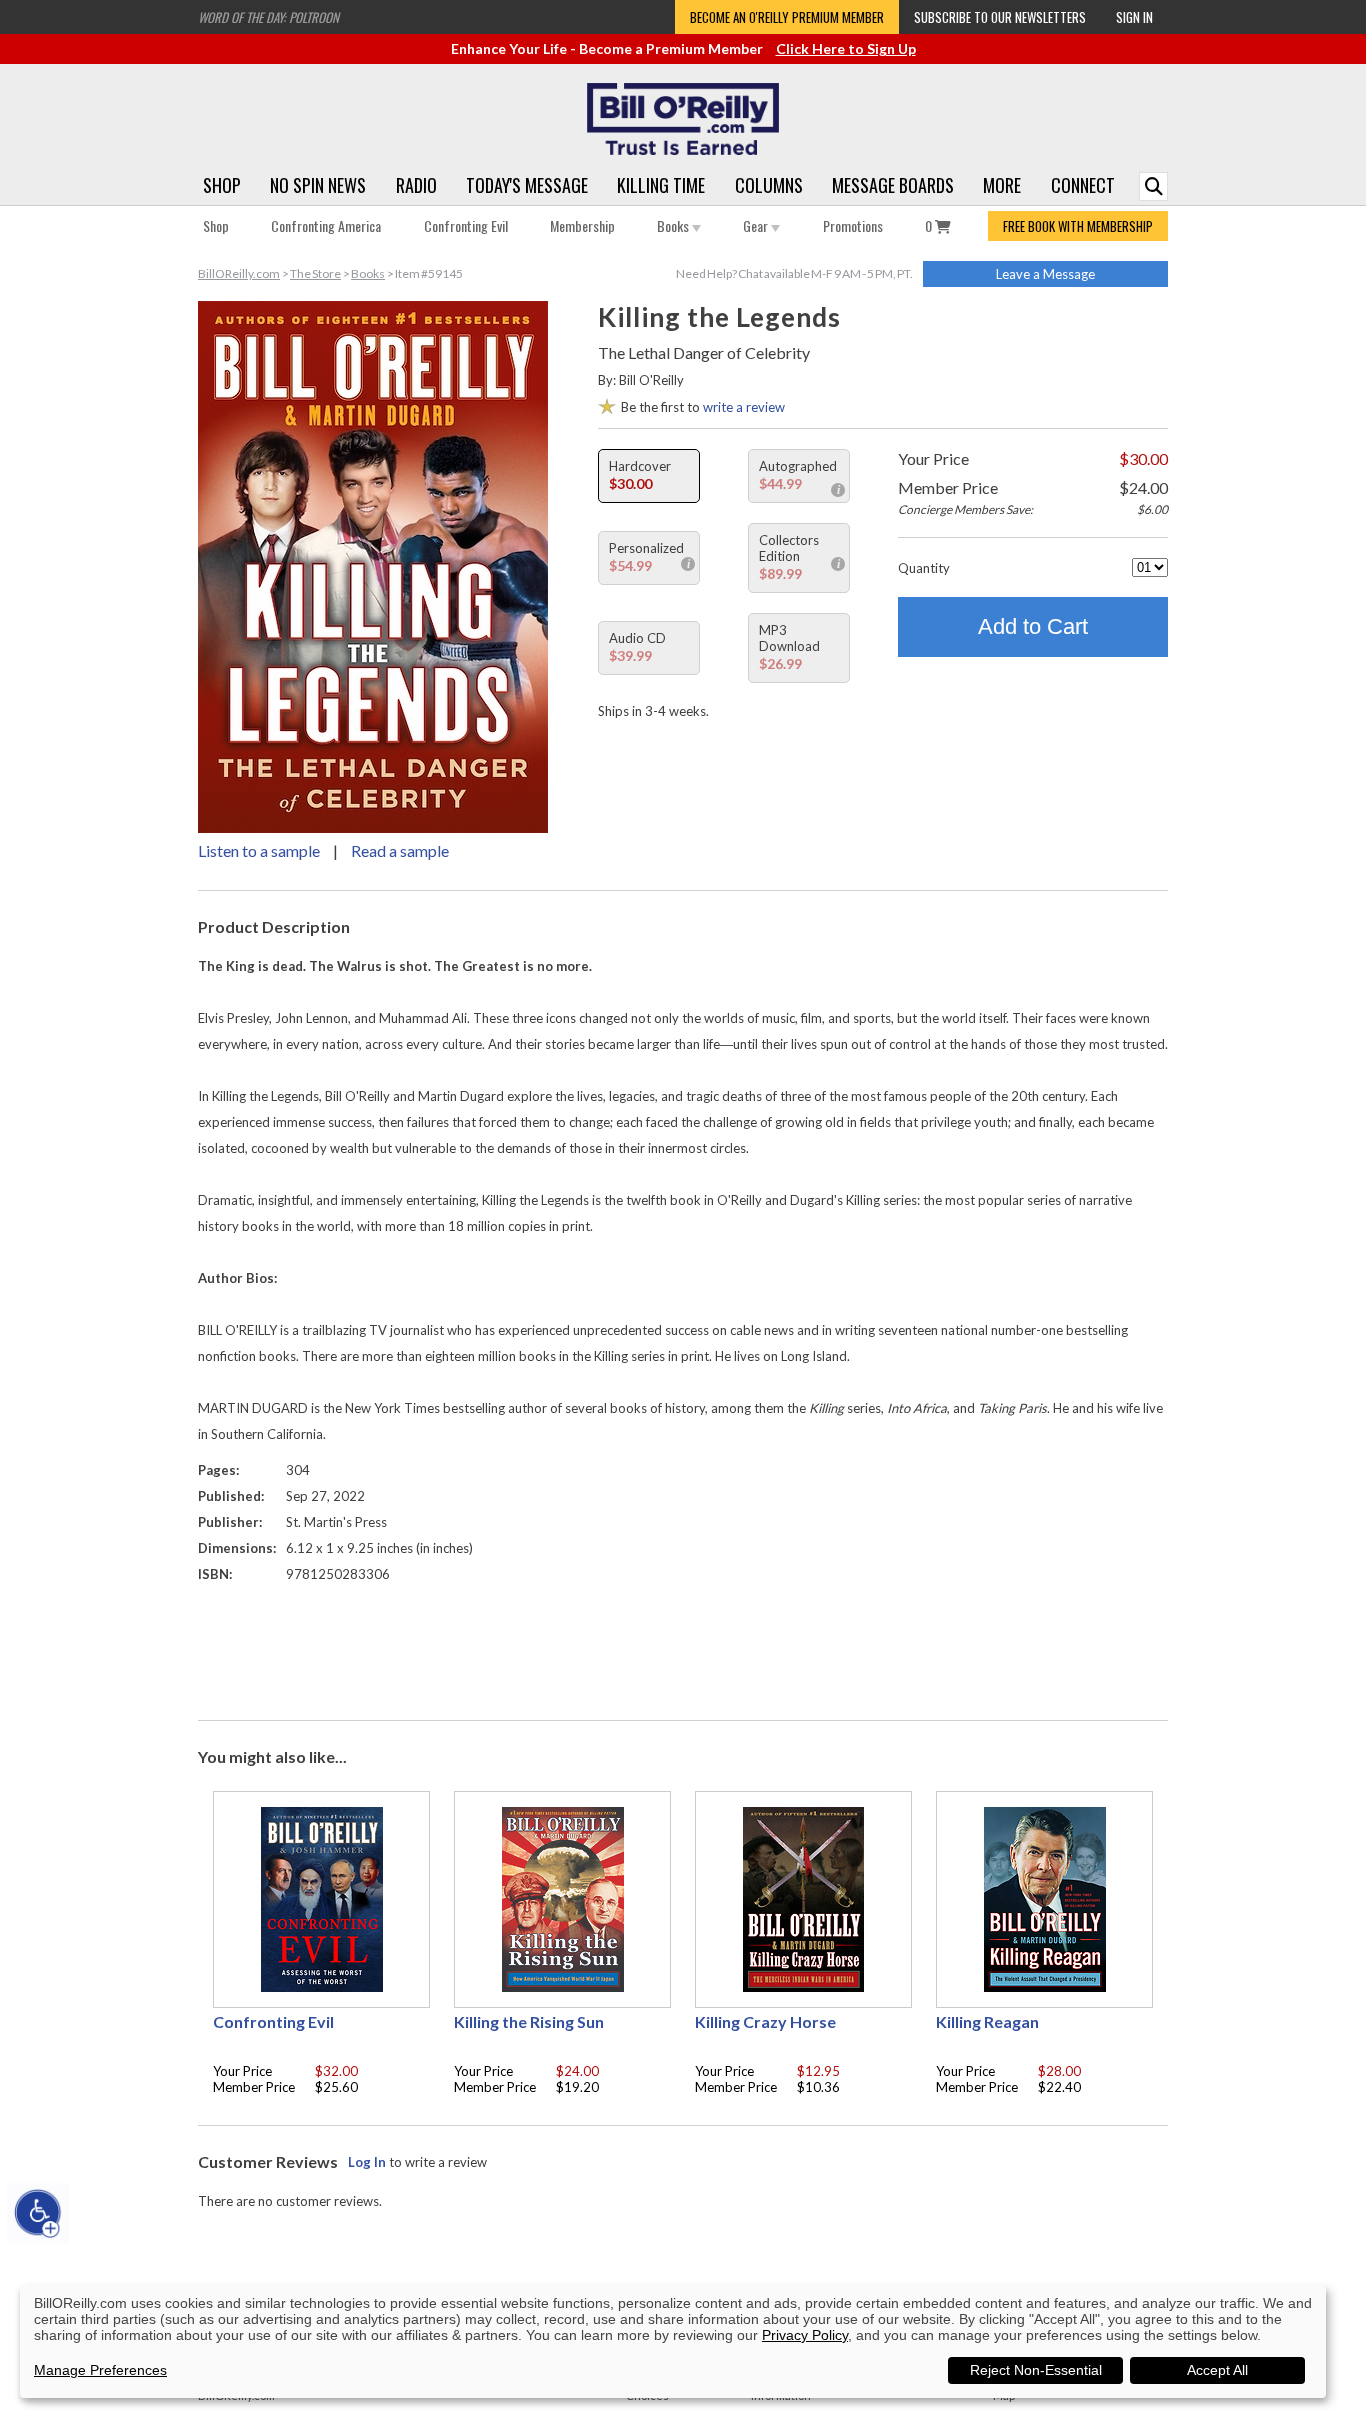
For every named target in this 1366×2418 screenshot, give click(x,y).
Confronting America (326, 225)
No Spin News (318, 185)
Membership (582, 225)
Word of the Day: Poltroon (268, 17)
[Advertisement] (683, 1647)
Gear (757, 225)
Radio (416, 185)
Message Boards (893, 185)
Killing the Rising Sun (529, 2021)
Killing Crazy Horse (765, 2021)
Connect (1083, 185)
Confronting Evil (466, 225)
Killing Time (661, 185)
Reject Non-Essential (1036, 2370)
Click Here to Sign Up (846, 48)
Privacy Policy (805, 2335)
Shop (222, 185)
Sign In (1134, 17)
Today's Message (527, 185)
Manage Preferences (100, 2370)
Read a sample (400, 850)
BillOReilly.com (239, 273)
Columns (769, 185)
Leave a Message (1045, 274)
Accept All (1217, 2370)
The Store (315, 273)
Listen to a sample (259, 850)
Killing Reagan (987, 2021)
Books (674, 225)
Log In (367, 2162)
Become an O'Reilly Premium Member (787, 17)
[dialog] (673, 2341)
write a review (744, 407)
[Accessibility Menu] (38, 2213)
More (1002, 185)
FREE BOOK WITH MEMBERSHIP (1078, 226)
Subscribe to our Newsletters (1000, 17)
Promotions (853, 225)
